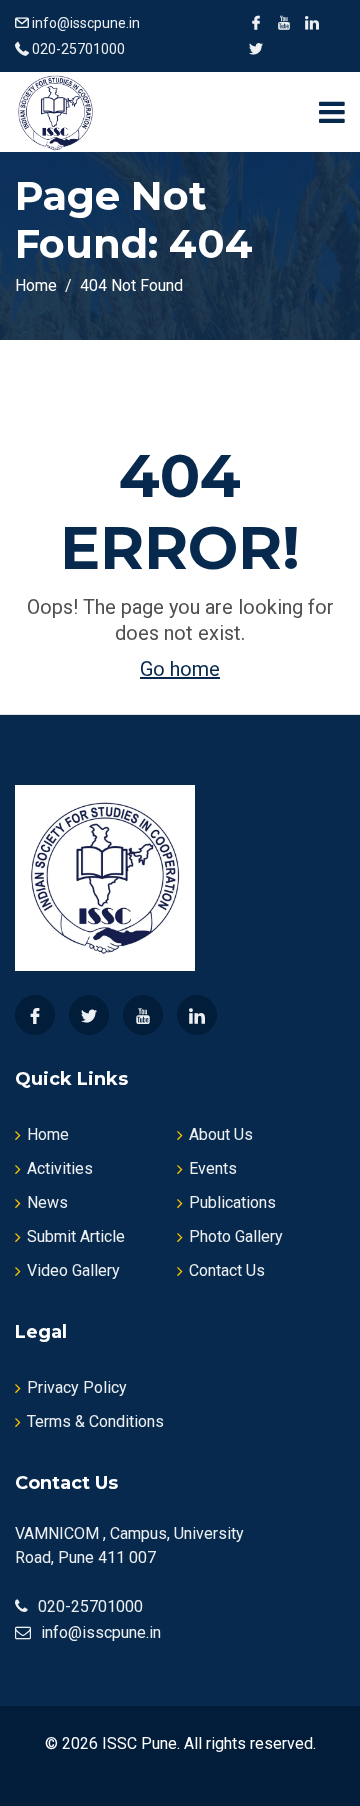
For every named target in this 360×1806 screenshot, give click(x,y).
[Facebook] (35, 1015)
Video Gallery (73, 1270)
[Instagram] (197, 1015)
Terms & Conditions (95, 1421)
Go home (180, 669)
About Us (221, 1134)
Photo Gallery (236, 1236)
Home (48, 1134)
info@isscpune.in (86, 23)
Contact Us (227, 1270)
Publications (232, 1202)
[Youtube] (143, 1015)
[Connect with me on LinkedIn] (312, 23)
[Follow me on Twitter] (256, 49)
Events (213, 1168)
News (47, 1202)
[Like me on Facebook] (256, 23)
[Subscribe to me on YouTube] (284, 23)
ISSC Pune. (141, 1743)
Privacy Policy (77, 1387)
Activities (60, 1168)
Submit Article (76, 1236)
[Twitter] (89, 1015)
